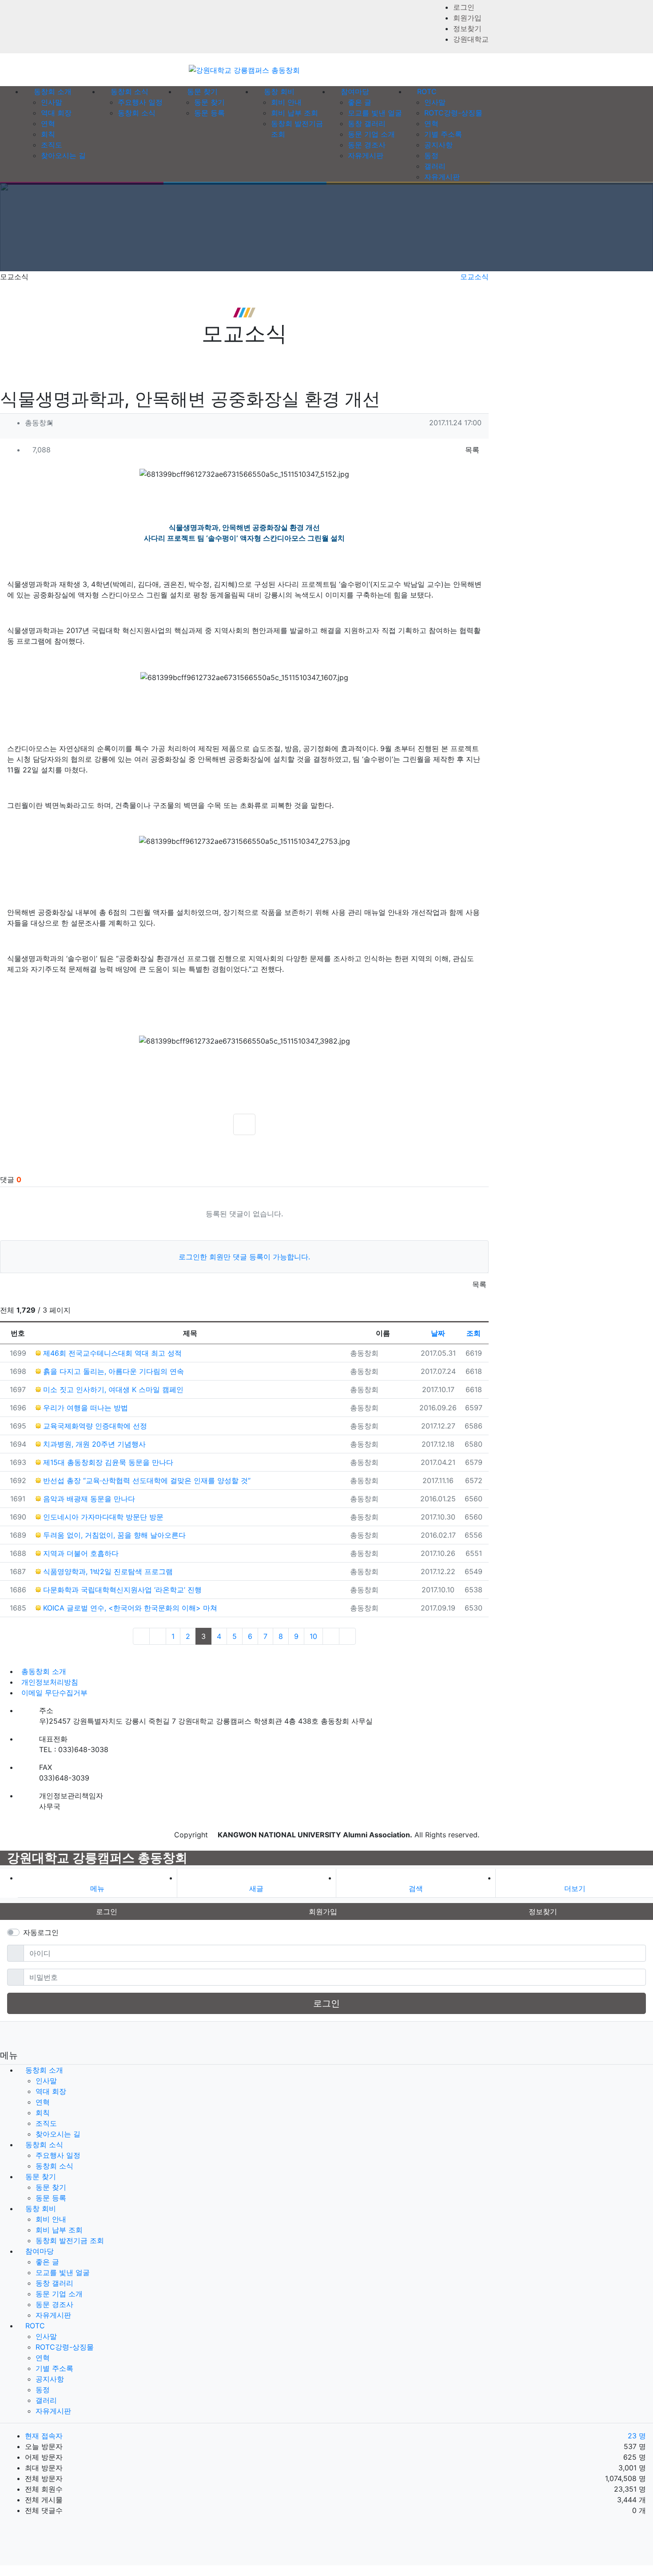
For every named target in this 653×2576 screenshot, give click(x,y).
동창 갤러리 (367, 123)
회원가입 (467, 18)
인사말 (52, 102)
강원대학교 (471, 39)
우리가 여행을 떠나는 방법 (84, 1408)
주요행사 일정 (140, 102)
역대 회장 (56, 113)
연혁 (48, 123)
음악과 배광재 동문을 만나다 (88, 1499)
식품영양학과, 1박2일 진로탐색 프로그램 (107, 1571)
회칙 (48, 134)
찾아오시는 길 (63, 155)
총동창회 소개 (44, 1671)
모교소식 (474, 277)
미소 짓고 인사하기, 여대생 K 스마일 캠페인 (112, 1389)
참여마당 (40, 2251)
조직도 (52, 145)
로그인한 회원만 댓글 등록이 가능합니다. (244, 1257)
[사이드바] (486, 91)
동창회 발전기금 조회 (70, 2240)
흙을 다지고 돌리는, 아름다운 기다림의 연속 (112, 1371)
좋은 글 (360, 102)
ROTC (35, 2326)
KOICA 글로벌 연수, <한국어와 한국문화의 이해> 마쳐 (129, 1608)
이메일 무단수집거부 (54, 1693)
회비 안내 (286, 102)
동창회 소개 (44, 2070)
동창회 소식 (137, 113)
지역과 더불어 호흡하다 (80, 1553)
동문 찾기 (209, 102)
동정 (431, 155)
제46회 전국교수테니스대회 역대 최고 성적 (111, 1353)
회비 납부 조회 (295, 113)
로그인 (464, 7)
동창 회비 (41, 2208)
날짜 (438, 1333)
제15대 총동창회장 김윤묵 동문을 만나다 (107, 1462)
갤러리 (435, 166)
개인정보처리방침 (50, 1682)
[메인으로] (3, 91)
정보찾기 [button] (543, 1911)
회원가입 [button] (323, 1911)
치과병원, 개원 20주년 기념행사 (93, 1444)
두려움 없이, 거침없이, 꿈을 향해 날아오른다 (113, 1535)
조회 (474, 1333)
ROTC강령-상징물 (453, 113)
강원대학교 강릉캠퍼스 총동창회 (97, 1858)
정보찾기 (467, 28)
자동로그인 (41, 1932)
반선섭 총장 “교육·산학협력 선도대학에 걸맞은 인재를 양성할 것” (146, 1480)
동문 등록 (209, 113)
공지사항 (438, 145)
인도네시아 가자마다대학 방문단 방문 (102, 1517)
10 (313, 1636)
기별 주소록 (443, 134)
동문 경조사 (367, 145)
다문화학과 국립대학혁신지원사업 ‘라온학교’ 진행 (121, 1590)
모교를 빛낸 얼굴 (375, 113)
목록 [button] (471, 450)
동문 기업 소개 (371, 134)
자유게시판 (366, 155)
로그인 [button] (107, 1911)
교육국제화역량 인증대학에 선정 (94, 1426)
